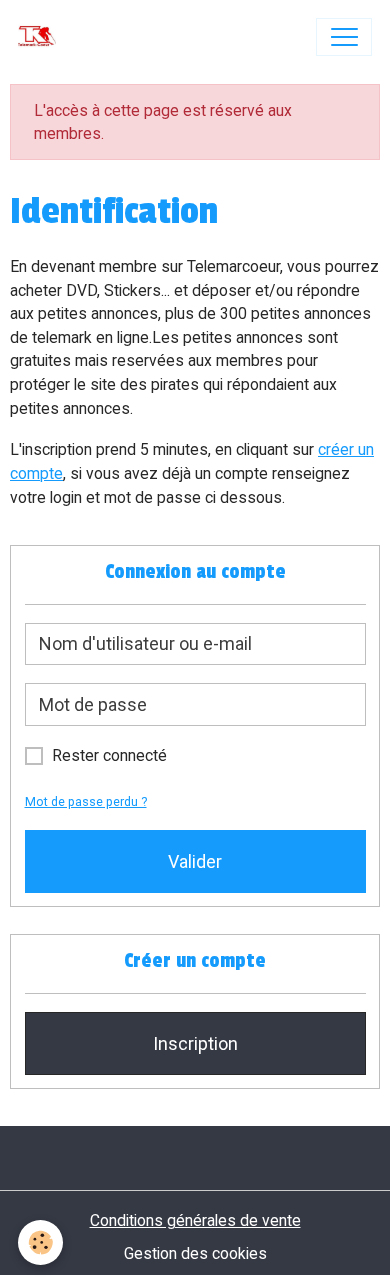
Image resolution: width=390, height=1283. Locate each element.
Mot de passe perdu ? (86, 801)
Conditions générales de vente (195, 1220)
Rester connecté (109, 755)
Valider (195, 861)
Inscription (195, 1043)
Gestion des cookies (195, 1253)
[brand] (41, 37)
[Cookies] (40, 1242)
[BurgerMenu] (344, 37)
